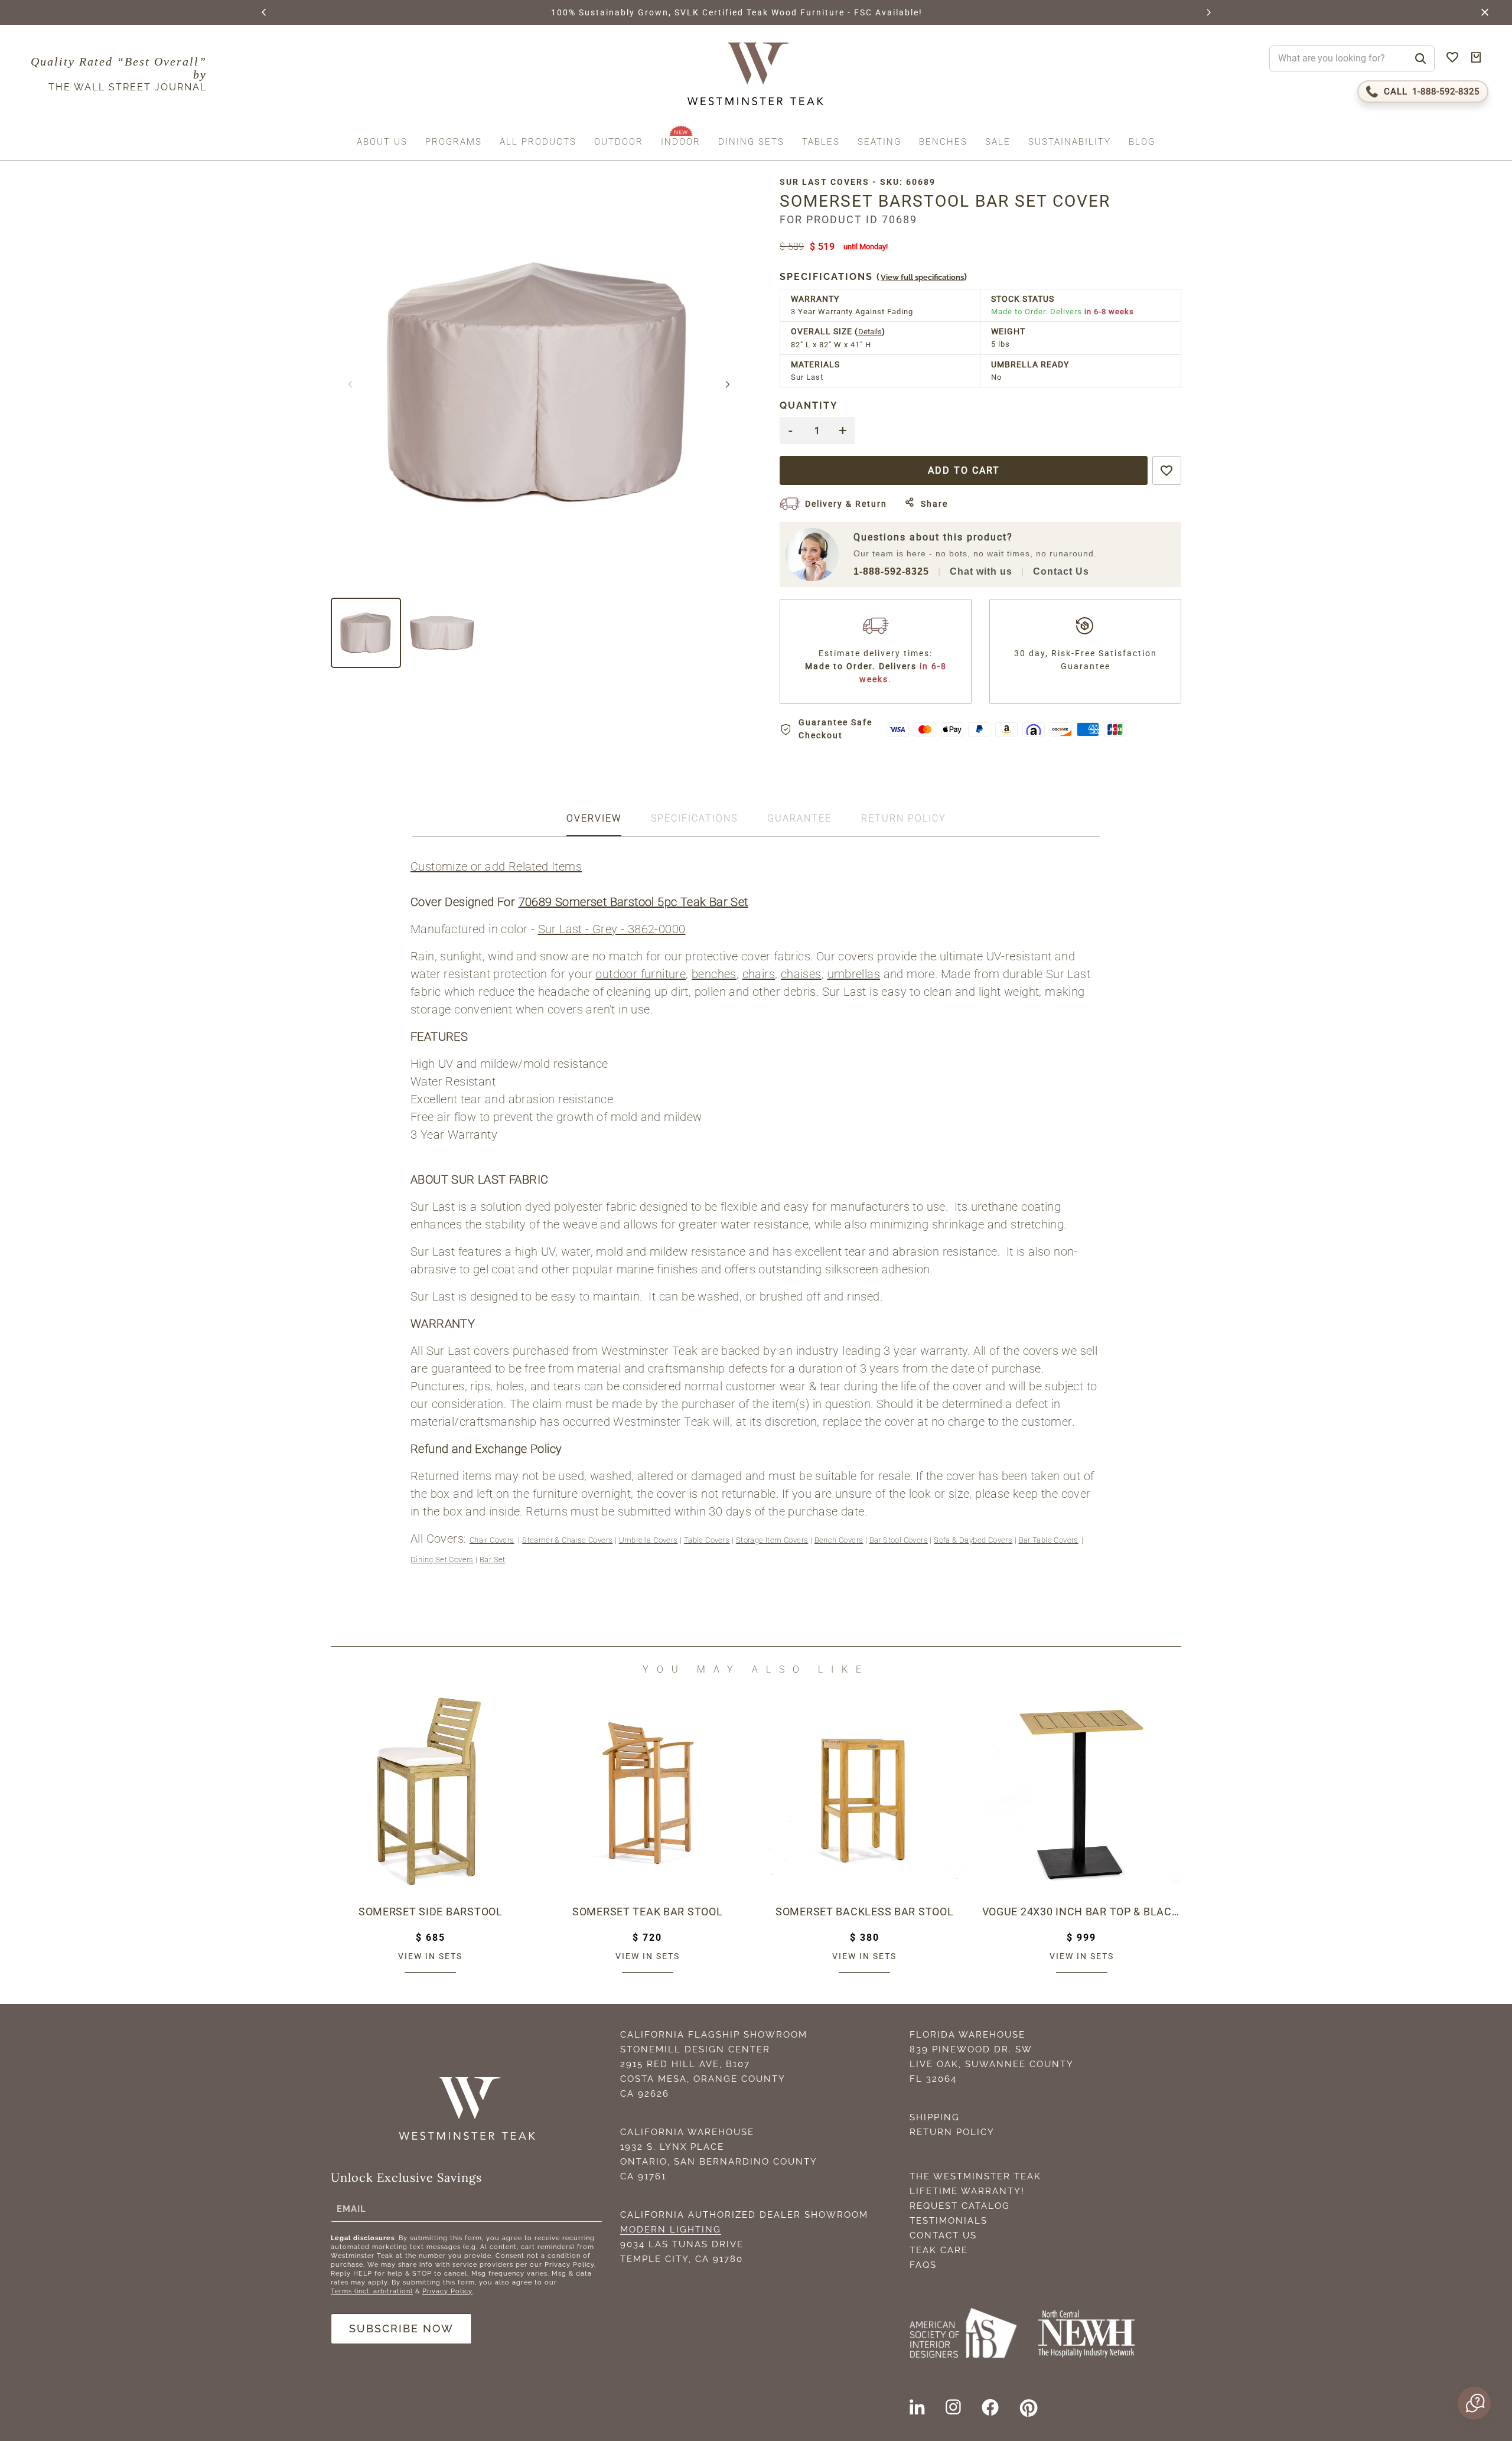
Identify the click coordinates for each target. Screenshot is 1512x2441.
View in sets (430, 1956)
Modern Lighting (671, 2230)
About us (382, 142)
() (874, 277)
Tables (821, 142)
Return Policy (952, 2132)
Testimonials (949, 2221)
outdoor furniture (641, 974)
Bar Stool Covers (899, 1540)
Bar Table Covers (1049, 1540)
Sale (998, 142)
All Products (538, 142)
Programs (454, 142)
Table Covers (707, 1540)
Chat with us (981, 571)
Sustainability (1070, 142)
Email (351, 2209)
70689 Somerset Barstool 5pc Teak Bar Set (633, 902)
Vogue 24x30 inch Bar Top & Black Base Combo (1082, 1912)
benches (714, 974)
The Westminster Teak (975, 2176)
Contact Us (1061, 571)
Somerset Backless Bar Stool (864, 1912)
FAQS (923, 2265)
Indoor (681, 142)
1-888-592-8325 (891, 571)
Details (870, 332)
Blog (1142, 142)
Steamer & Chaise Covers (567, 1540)
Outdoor (619, 142)
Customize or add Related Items (496, 866)
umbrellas (854, 974)
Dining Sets (751, 142)
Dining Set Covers (442, 1560)
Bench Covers (839, 1540)
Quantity (809, 405)
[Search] (1420, 58)
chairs (759, 974)
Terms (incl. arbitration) (372, 2291)
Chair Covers (492, 1540)
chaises (801, 974)
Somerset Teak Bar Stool (648, 1912)
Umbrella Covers (649, 1540)
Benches (943, 142)
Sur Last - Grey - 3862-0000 (612, 929)
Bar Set (493, 1560)
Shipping (935, 2117)
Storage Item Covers (772, 1540)
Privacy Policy (447, 2291)
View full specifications (922, 277)
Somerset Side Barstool (431, 1912)
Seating (879, 142)
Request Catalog (960, 2206)
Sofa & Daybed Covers (973, 1540)
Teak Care (939, 2250)
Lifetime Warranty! (967, 2191)
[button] (265, 12)
